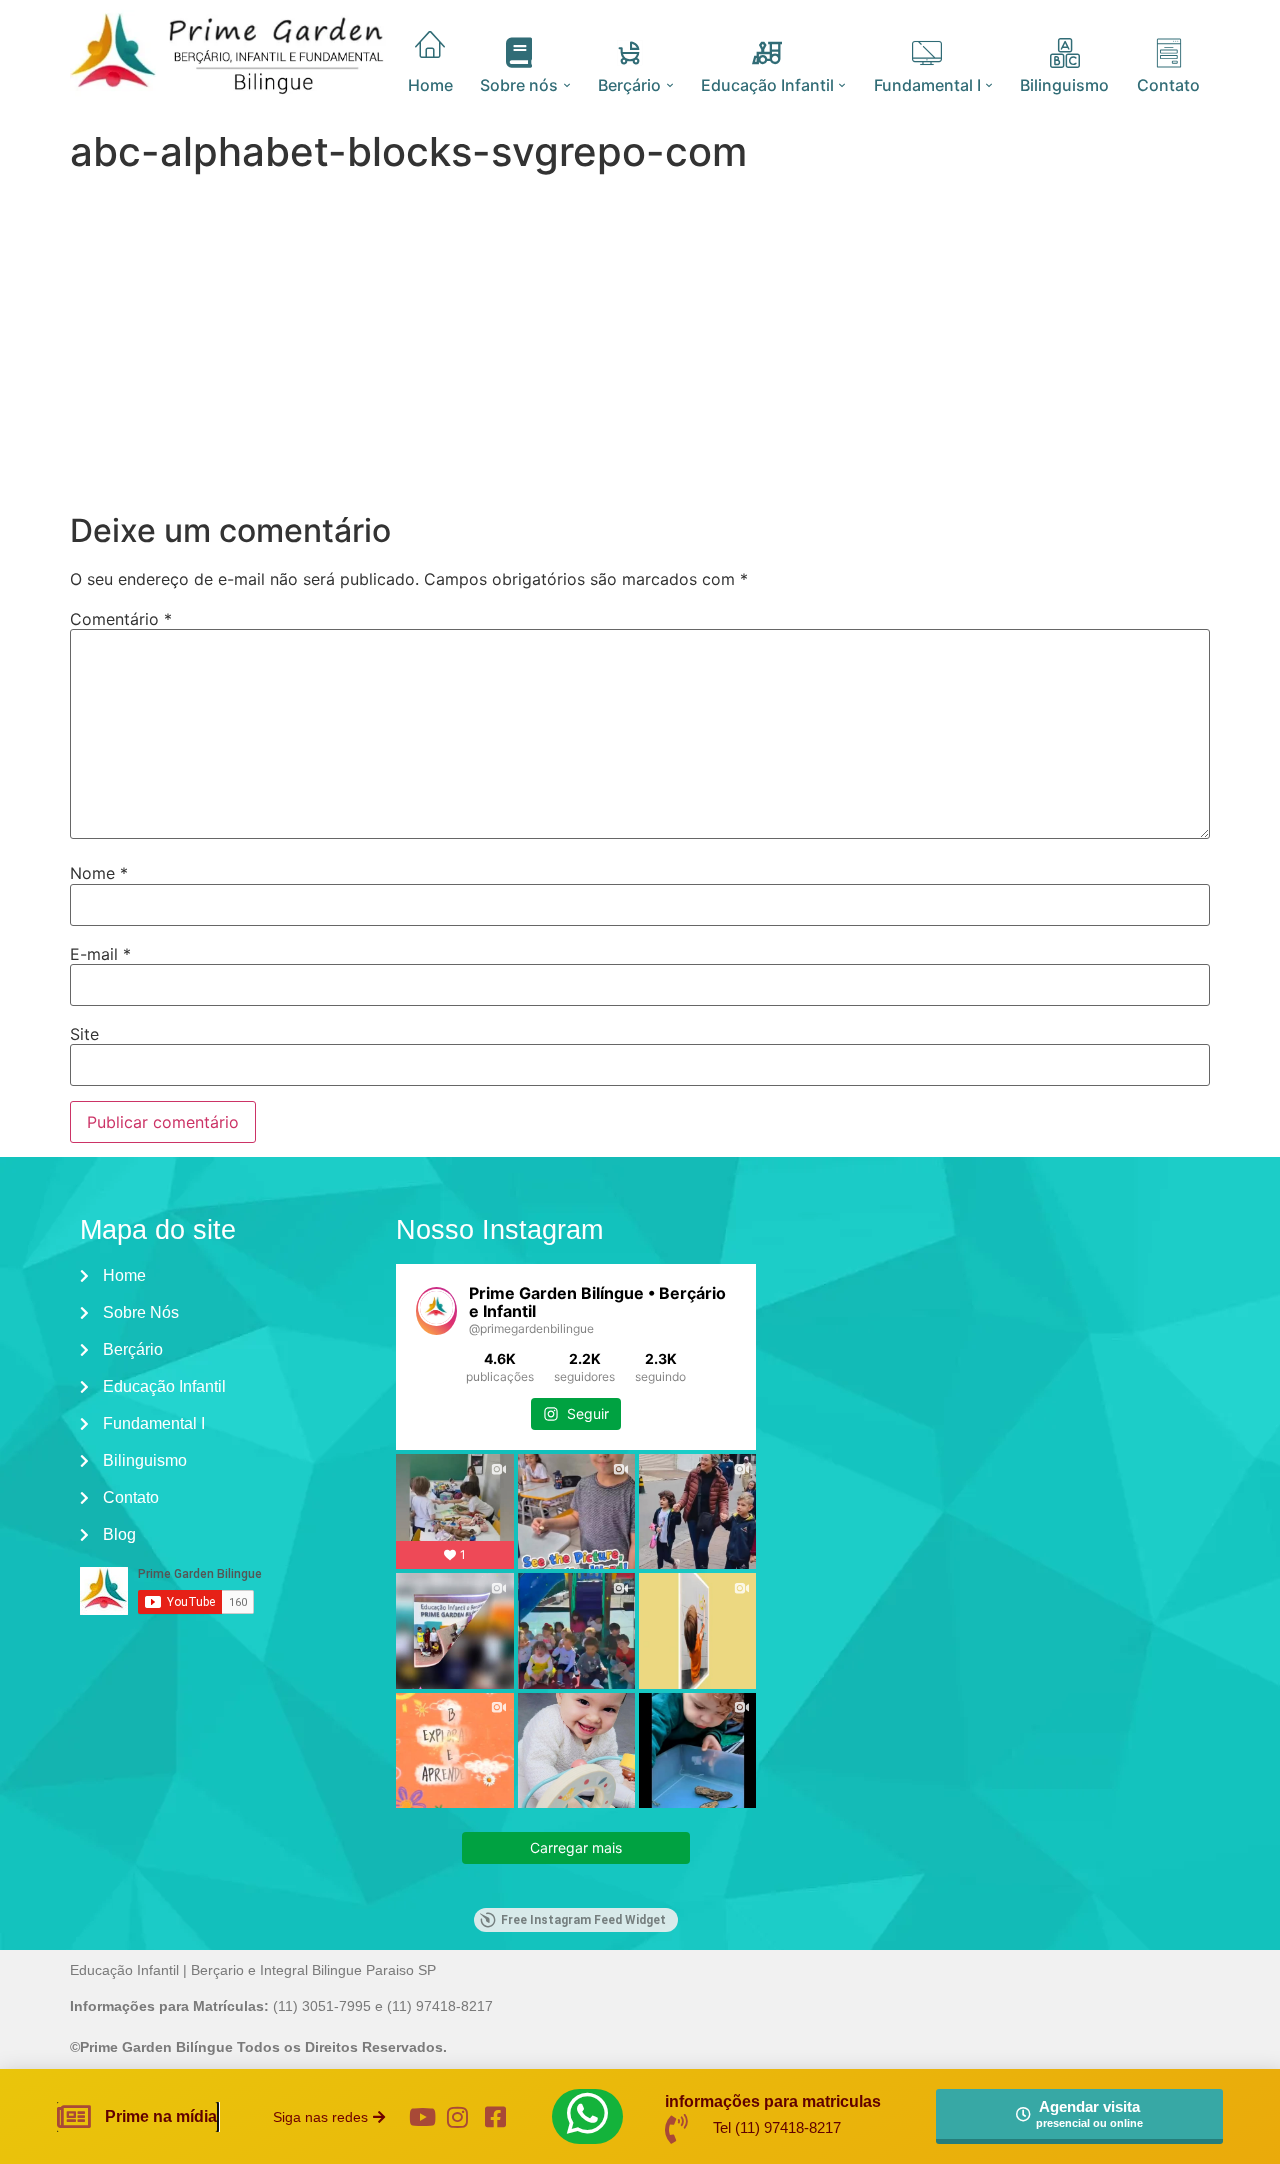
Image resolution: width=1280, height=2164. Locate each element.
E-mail (100, 954)
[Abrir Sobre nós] (566, 85)
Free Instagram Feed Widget (583, 1920)
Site (84, 1034)
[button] (329, 2117)
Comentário (121, 619)
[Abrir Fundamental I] (989, 85)
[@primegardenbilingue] (436, 1311)
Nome (99, 873)
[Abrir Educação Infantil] (842, 85)
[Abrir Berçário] (669, 85)
